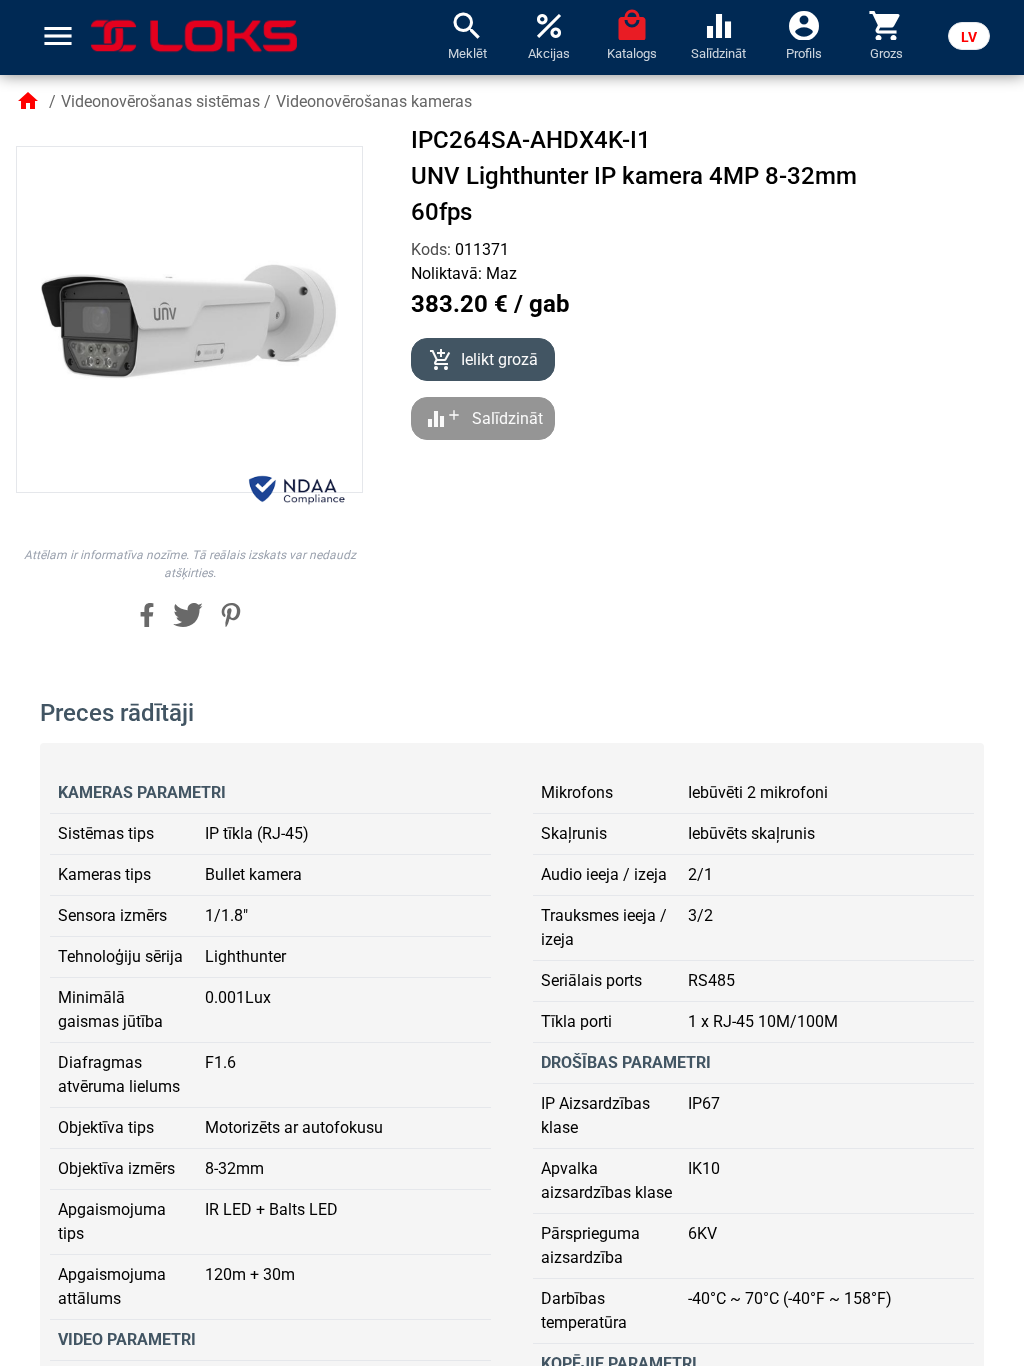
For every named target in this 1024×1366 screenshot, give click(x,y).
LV (969, 37)
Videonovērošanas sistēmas (160, 101)
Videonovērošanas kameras (374, 101)
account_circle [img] (804, 24)
